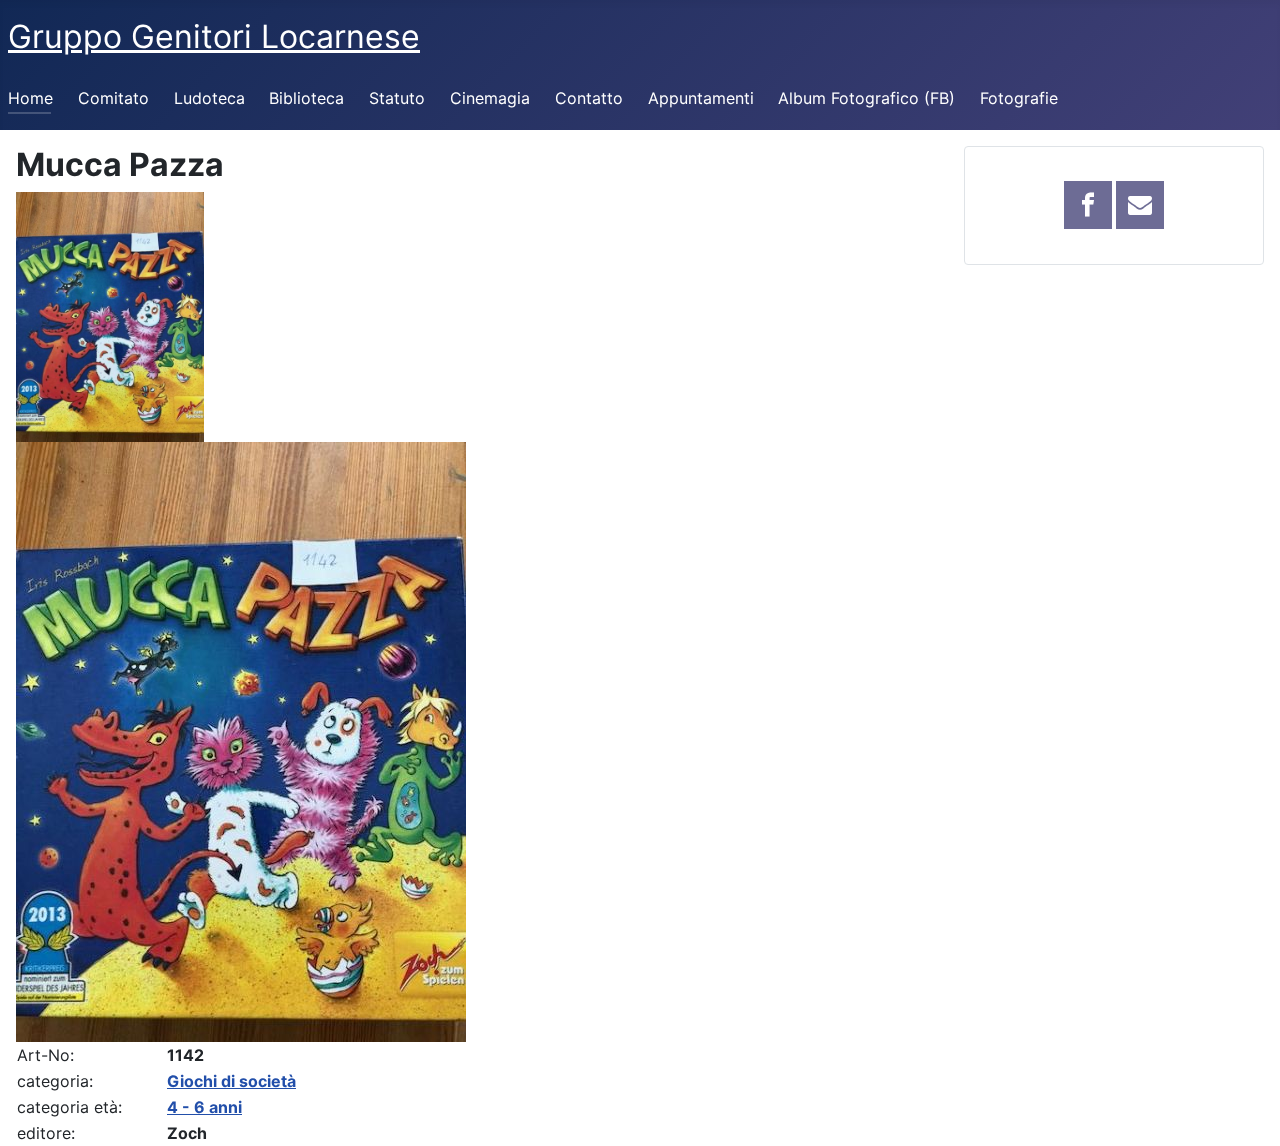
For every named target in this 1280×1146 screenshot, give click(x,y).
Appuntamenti (701, 98)
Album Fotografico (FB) (866, 98)
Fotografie (1019, 98)
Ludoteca (209, 98)
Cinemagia (490, 98)
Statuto (397, 98)
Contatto (589, 98)
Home (30, 98)
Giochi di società (231, 1081)
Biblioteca (306, 98)
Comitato (113, 98)
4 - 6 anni (204, 1107)
